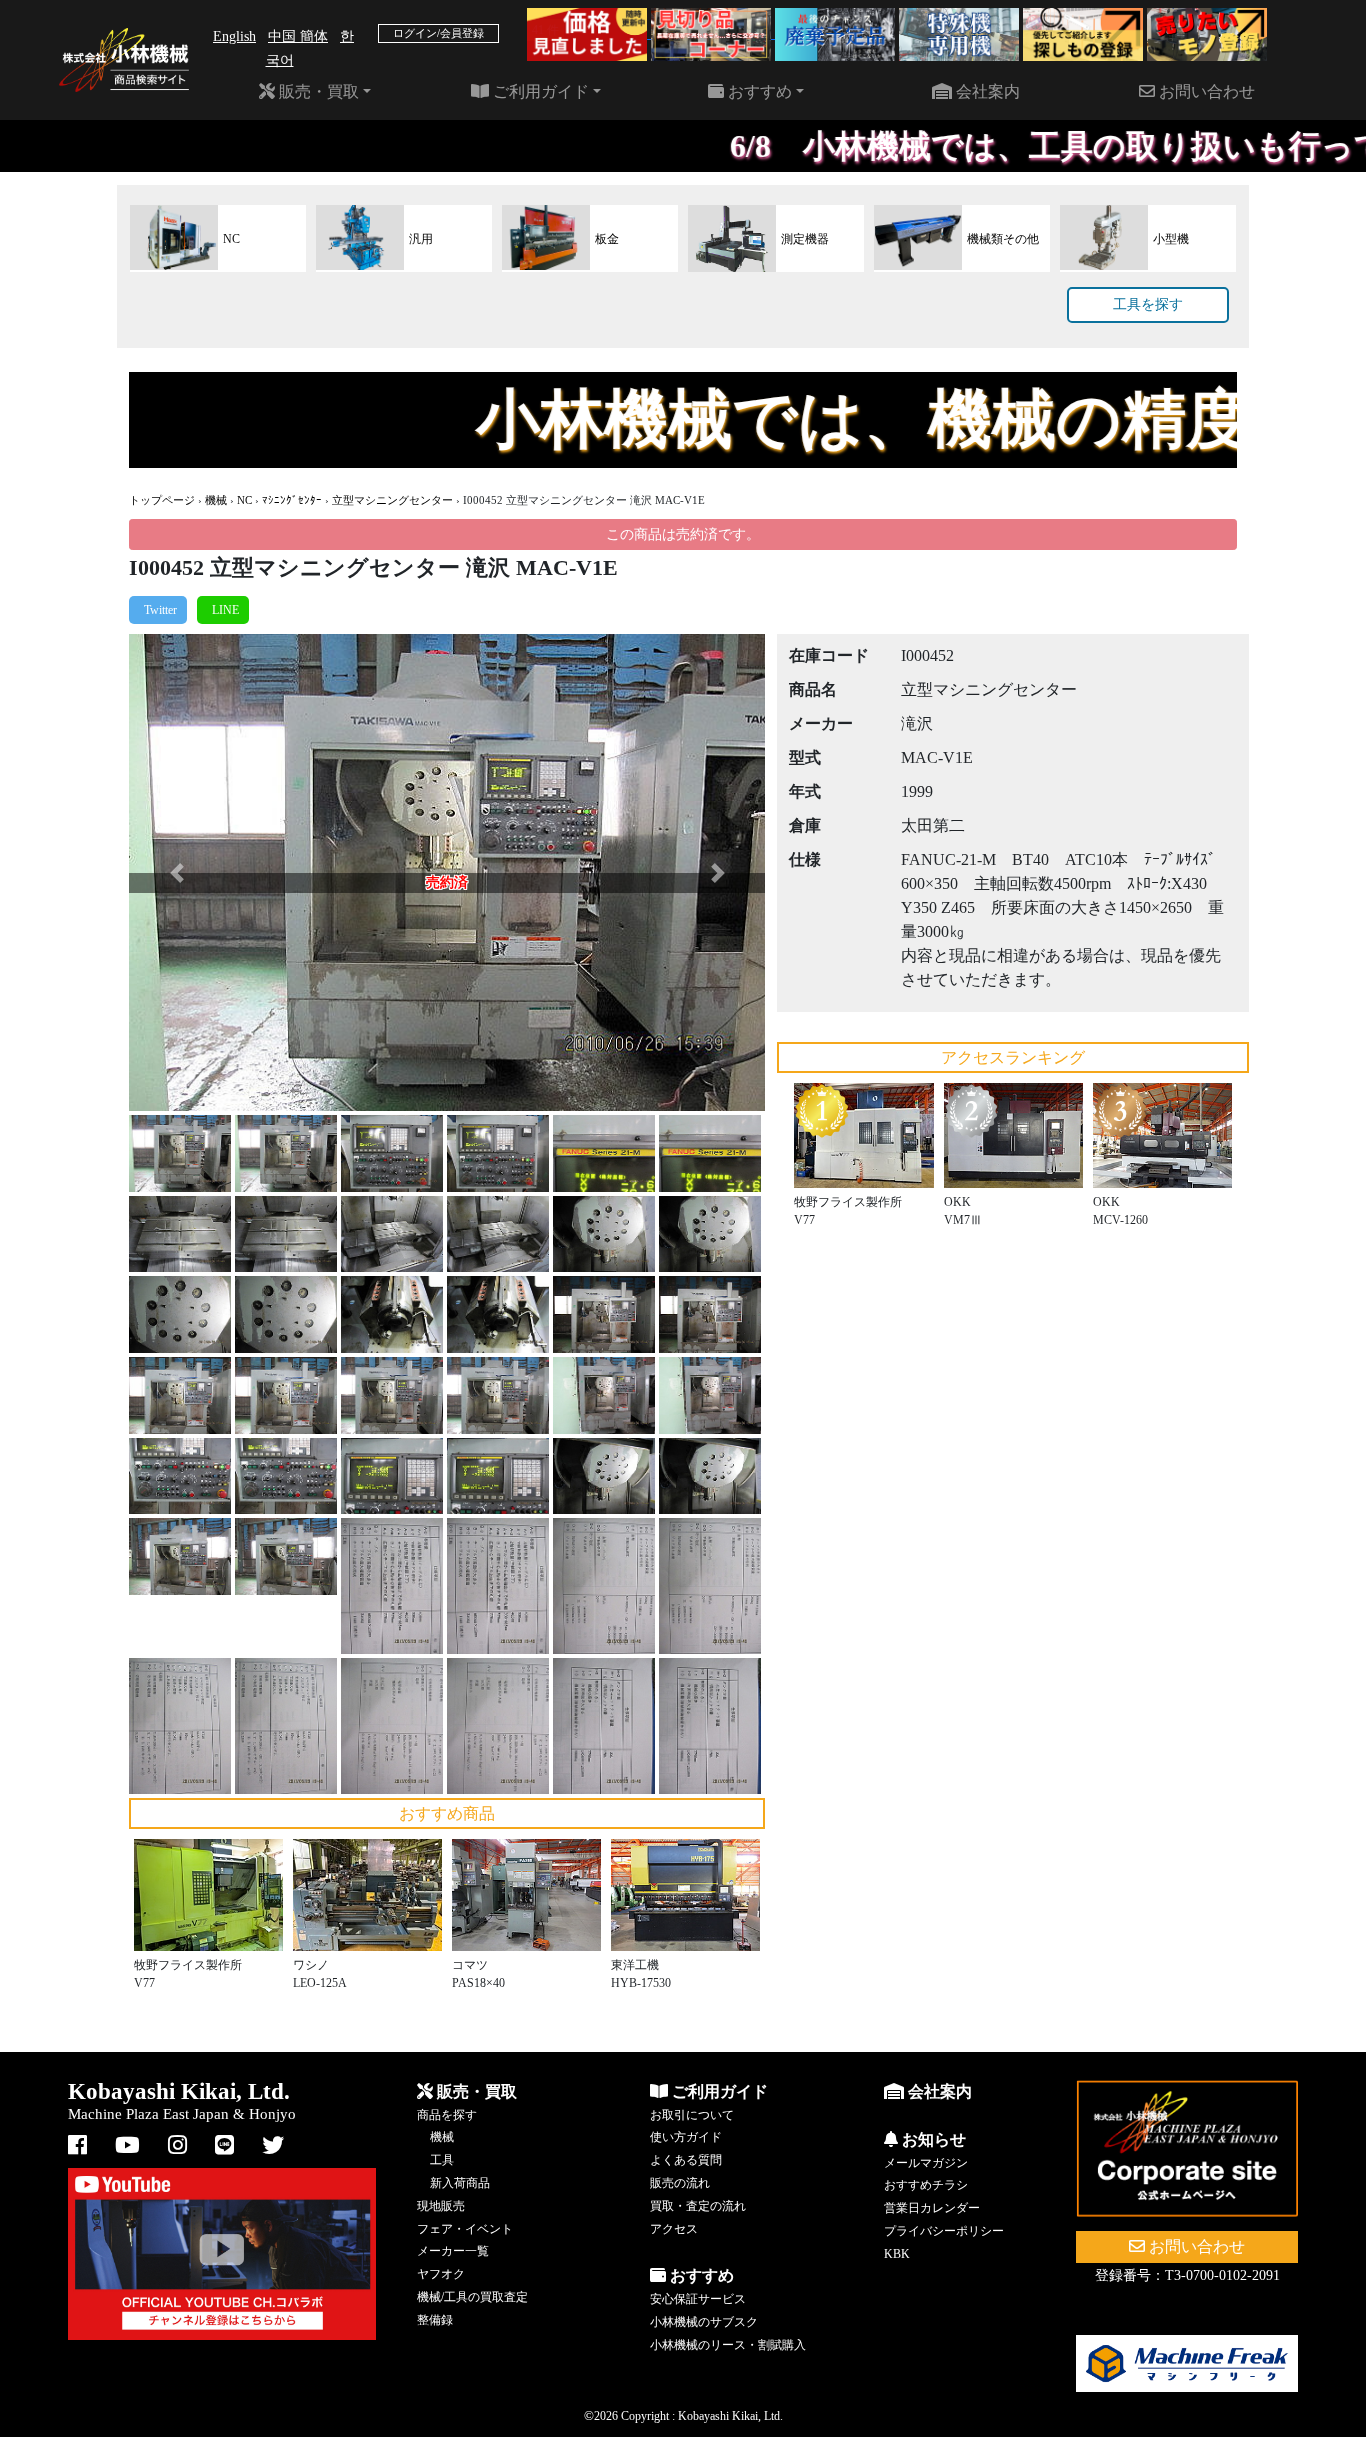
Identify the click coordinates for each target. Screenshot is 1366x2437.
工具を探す (1148, 304)
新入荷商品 (460, 2183)
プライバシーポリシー (944, 2231)
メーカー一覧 (453, 2251)
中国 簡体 (298, 36)
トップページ (162, 500)
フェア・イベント (465, 2229)
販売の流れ (680, 2183)
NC (244, 500)
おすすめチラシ (926, 2185)
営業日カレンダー (932, 2208)
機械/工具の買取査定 (472, 2297)
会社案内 (986, 91)
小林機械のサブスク (704, 2322)
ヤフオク (441, 2274)
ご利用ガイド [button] (539, 91)
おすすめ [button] (758, 91)
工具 (442, 2160)
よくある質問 (686, 2160)
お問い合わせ (1205, 91)
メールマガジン (926, 2163)
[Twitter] (158, 610)
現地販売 (441, 2206)
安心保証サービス (698, 2299)
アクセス (674, 2229)
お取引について (692, 2115)
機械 (216, 500)
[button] (176, 872)
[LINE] (223, 610)
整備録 (435, 2320)
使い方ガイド (686, 2137)
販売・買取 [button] (317, 91)
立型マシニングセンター (392, 500)
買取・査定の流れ (698, 2206)
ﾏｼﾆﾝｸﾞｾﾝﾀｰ (292, 500)
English (234, 36)
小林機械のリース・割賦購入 (728, 2345)
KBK (897, 2254)
